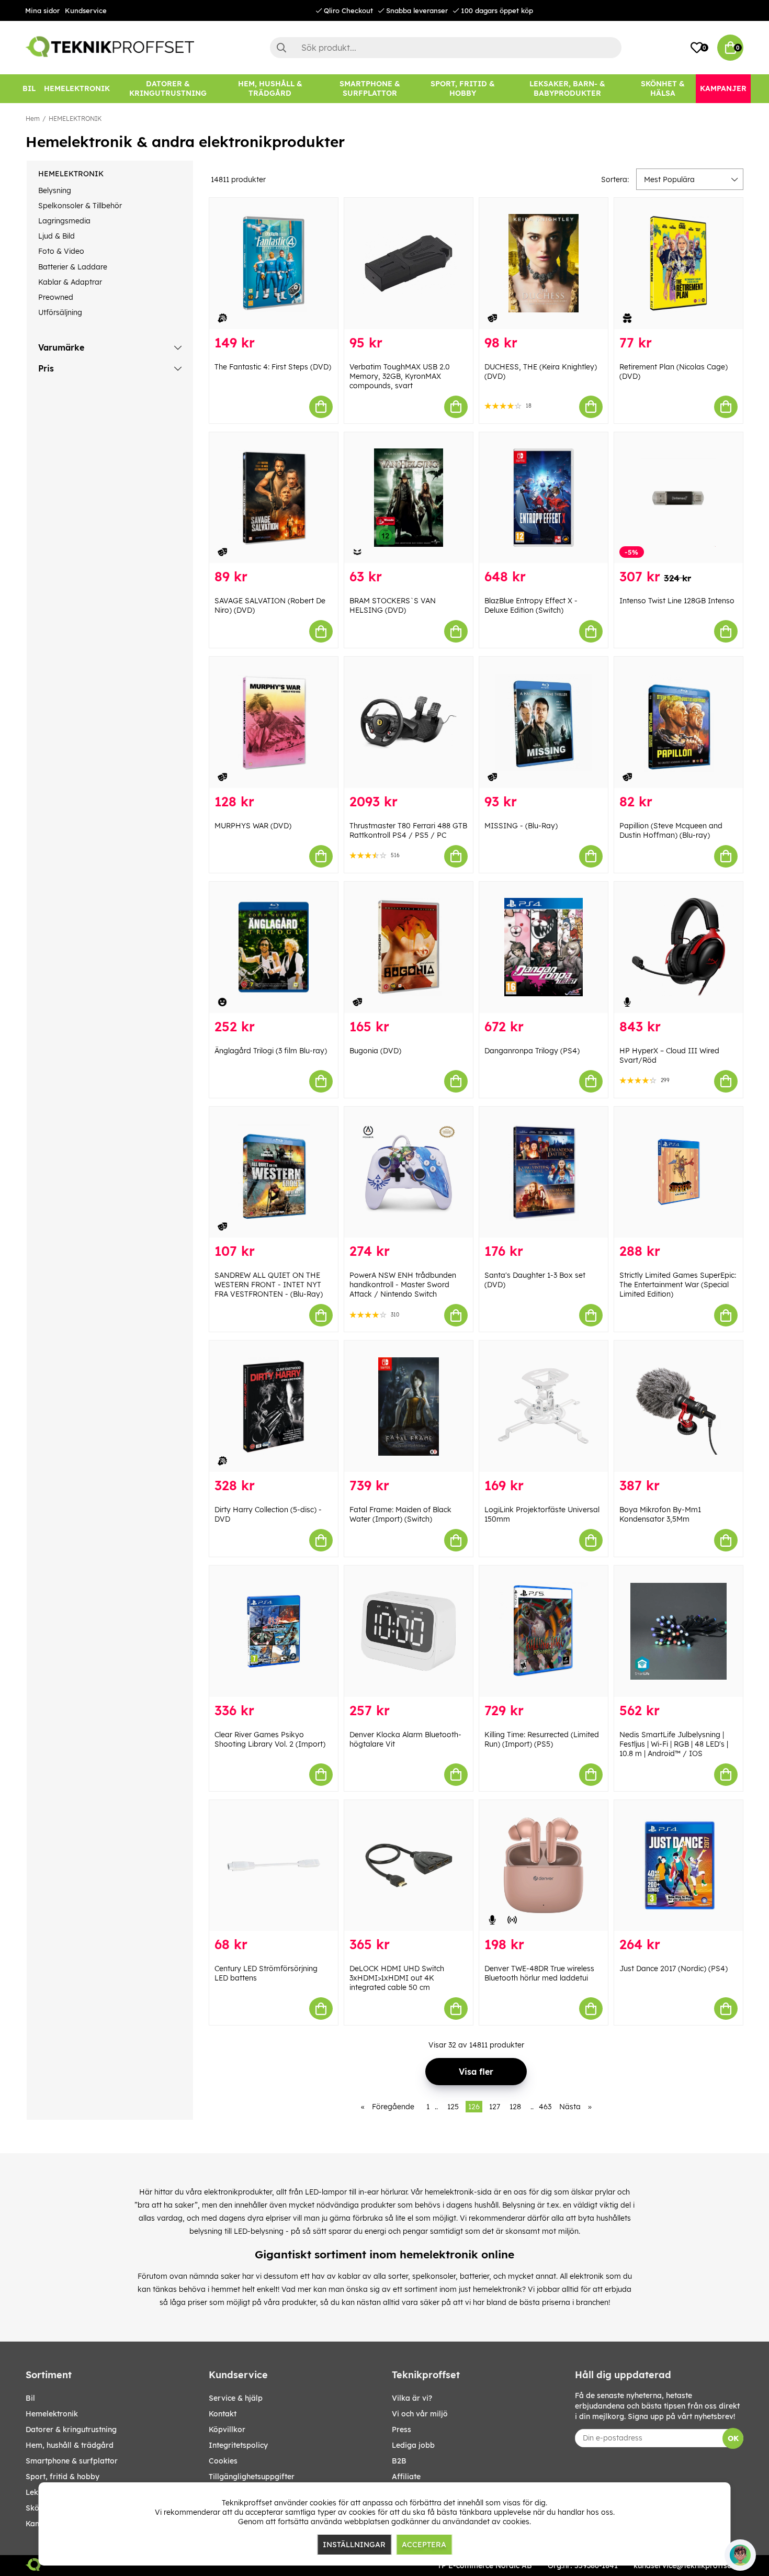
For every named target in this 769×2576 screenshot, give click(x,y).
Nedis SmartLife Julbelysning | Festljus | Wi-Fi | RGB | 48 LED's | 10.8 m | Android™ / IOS (674, 1744)
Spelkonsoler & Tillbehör (80, 206)
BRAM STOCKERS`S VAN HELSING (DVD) (393, 605)
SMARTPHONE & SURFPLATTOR (72, 2461)
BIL (30, 2398)
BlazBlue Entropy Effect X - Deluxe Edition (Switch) (531, 605)
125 (453, 2107)
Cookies (223, 2461)
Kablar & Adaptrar (70, 282)
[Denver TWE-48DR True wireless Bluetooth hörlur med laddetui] (544, 1866)
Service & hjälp (236, 2398)
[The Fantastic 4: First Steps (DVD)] (274, 263)
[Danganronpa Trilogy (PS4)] (544, 947)
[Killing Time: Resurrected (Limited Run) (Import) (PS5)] (544, 1631)
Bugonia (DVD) (375, 1051)
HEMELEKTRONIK (75, 119)
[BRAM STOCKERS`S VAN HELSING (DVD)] (409, 498)
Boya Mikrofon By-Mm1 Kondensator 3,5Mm (660, 1514)
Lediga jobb (413, 2445)
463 (545, 2107)
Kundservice (86, 10)
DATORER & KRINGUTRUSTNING (71, 2429)
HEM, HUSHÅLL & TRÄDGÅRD (70, 2445)
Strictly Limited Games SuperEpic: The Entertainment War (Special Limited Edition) (678, 1285)
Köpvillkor (227, 2429)
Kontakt (223, 2414)
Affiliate (406, 2477)
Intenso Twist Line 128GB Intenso (677, 601)
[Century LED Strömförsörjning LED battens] (274, 1866)
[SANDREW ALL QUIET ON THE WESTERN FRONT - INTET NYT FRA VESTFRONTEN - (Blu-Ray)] (274, 1172)
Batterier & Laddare (73, 267)
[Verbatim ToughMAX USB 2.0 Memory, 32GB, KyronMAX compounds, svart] (409, 263)
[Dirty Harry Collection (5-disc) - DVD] (274, 1406)
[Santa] (544, 1172)
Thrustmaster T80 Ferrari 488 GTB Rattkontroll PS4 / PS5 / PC (408, 830)
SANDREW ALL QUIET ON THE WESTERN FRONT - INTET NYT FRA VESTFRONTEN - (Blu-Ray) (269, 1285)
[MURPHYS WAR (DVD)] (274, 722)
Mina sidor (42, 10)
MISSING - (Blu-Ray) (521, 826)
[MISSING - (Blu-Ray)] (544, 722)
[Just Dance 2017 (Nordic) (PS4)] (678, 1866)
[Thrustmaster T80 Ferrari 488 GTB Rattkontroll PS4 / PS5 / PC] (409, 722)
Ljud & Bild (56, 236)
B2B (399, 2461)
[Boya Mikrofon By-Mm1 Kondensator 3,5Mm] (678, 1406)
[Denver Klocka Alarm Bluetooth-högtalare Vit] (409, 1631)
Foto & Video (61, 251)
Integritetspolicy (238, 2445)
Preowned (56, 297)
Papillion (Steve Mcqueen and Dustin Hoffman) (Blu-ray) (671, 830)
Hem (33, 119)
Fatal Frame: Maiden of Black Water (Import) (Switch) (400, 1514)
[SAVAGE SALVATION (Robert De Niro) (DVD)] (274, 498)
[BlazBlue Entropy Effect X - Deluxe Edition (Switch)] (544, 498)
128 (515, 2107)
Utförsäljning (60, 312)
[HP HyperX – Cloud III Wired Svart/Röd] (678, 947)
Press (402, 2429)
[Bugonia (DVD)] (409, 947)
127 (495, 2107)
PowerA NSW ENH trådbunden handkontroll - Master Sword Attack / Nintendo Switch (403, 1285)
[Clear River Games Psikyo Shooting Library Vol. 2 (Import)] (274, 1631)
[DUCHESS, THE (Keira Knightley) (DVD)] (544, 263)
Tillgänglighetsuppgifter (252, 2477)
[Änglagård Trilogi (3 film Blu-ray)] (274, 947)
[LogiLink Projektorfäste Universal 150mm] (544, 1406)
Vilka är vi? (412, 2398)
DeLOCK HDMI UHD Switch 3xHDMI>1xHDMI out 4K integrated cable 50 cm (397, 1978)
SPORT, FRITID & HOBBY (63, 2477)
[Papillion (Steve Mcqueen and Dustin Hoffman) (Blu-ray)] (678, 722)
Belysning (55, 190)
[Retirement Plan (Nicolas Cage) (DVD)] (678, 263)
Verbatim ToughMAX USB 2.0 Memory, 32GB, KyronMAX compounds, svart (400, 376)
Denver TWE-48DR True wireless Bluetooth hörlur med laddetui (539, 1973)
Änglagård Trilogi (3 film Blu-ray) (271, 1051)
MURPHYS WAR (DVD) (253, 826)
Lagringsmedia (64, 221)
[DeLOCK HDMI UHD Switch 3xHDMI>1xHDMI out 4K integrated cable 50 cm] (409, 1866)
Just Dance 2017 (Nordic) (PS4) (674, 1968)
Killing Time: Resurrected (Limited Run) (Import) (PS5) (542, 1739)
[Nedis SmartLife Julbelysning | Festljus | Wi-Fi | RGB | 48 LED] (678, 1631)
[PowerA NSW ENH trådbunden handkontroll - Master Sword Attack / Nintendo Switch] (409, 1172)
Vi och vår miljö (420, 2414)
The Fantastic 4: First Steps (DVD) (273, 367)
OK (733, 2438)
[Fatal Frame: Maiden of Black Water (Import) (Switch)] (409, 1406)
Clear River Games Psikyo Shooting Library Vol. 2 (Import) (270, 1739)
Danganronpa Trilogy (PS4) (532, 1051)
